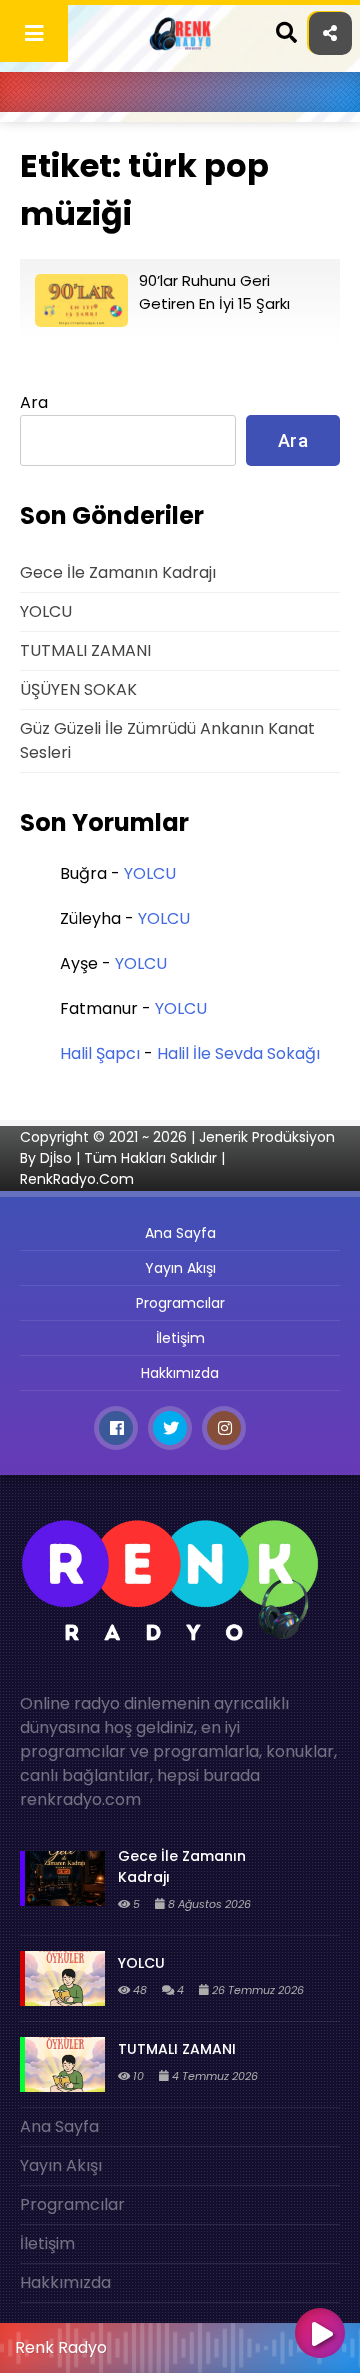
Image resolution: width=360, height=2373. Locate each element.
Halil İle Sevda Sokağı (238, 1053)
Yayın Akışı (180, 1268)
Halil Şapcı (100, 1053)
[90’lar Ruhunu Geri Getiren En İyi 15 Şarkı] (81, 321)
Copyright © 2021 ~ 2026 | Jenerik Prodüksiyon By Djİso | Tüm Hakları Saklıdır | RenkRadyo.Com (177, 1158)
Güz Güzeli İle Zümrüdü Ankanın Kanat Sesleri (167, 740)
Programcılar (180, 1303)
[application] (180, 2343)
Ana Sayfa (180, 1233)
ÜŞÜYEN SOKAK (78, 689)
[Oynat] (320, 2335)
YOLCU (46, 611)
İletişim (180, 1338)
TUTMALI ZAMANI (85, 650)
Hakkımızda (180, 1373)
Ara (34, 402)
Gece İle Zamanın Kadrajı (118, 572)
